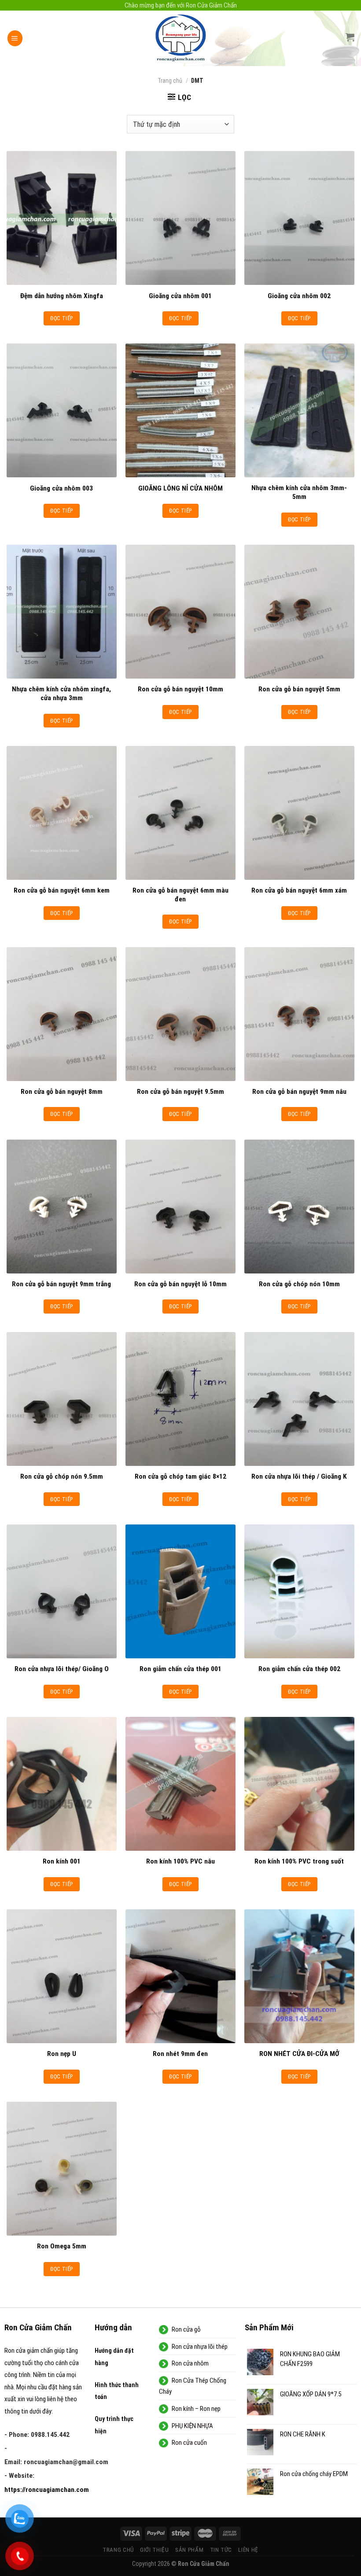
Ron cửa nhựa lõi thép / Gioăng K (299, 1476)
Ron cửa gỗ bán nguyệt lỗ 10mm (180, 1284)
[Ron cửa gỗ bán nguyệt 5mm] (299, 612)
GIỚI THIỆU (155, 2550)
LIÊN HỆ (248, 2550)
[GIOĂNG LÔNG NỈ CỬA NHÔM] (180, 410)
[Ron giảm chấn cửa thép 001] (180, 1591)
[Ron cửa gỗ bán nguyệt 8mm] (62, 1014)
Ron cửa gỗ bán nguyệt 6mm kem (62, 890)
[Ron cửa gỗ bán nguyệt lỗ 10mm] (180, 1207)
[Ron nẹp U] (62, 1976)
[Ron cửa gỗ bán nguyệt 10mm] (180, 612)
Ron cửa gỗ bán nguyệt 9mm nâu (299, 1092)
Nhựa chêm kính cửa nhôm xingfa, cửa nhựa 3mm (61, 694)
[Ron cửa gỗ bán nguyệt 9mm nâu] (299, 1014)
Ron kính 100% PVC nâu (180, 1861)
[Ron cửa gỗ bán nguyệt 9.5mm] (180, 1014)
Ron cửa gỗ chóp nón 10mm (299, 1284)
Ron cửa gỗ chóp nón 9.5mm (62, 1476)
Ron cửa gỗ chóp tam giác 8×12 (180, 1476)
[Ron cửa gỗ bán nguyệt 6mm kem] (62, 813)
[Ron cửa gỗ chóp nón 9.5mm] (62, 1399)
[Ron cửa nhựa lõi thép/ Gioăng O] (62, 1591)
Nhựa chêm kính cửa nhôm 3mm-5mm (299, 492)
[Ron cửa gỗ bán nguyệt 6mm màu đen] (180, 813)
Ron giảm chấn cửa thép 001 (180, 1669)
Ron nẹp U (62, 2054)
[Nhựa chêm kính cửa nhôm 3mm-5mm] (299, 410)
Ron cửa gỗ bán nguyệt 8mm (62, 1092)
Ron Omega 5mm (62, 2246)
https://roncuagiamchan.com (47, 2490)
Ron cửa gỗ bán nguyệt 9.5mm (180, 1092)
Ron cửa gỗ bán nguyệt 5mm (299, 689)
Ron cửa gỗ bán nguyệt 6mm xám (299, 890)
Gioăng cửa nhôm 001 (180, 296)
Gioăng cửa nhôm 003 (61, 488)
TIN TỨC (221, 2550)
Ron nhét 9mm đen (180, 2054)
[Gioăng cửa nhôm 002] (299, 218)
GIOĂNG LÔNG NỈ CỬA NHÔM (180, 488)
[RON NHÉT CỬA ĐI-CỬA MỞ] (299, 1976)
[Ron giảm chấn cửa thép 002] (299, 1591)
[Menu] (15, 38)
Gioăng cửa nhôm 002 (299, 296)
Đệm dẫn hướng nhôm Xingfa (62, 296)
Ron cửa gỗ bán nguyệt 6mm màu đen (180, 895)
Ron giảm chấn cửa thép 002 (299, 1669)
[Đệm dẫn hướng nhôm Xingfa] (62, 218)
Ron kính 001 (62, 1861)
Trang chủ (170, 81)
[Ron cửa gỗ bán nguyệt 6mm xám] (299, 813)
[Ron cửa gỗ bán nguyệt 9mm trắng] (62, 1207)
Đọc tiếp (61, 318)
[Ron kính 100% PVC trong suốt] (299, 1784)
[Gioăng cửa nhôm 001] (180, 218)
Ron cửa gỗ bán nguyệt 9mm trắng (61, 1284)
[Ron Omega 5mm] (62, 2169)
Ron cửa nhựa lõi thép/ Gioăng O (62, 1669)
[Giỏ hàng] (350, 37)
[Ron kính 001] (62, 1784)
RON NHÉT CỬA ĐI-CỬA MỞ (299, 2054)
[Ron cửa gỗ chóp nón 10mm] (299, 1207)
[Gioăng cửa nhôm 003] (62, 410)
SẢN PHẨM (189, 2550)
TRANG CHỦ (118, 2550)
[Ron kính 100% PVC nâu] (180, 1784)
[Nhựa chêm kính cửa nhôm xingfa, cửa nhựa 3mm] (62, 612)
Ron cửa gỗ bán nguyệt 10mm (180, 689)
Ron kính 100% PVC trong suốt (299, 1861)
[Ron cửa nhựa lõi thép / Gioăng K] (299, 1399)
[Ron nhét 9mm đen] (180, 1976)
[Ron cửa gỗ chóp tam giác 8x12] (180, 1399)
